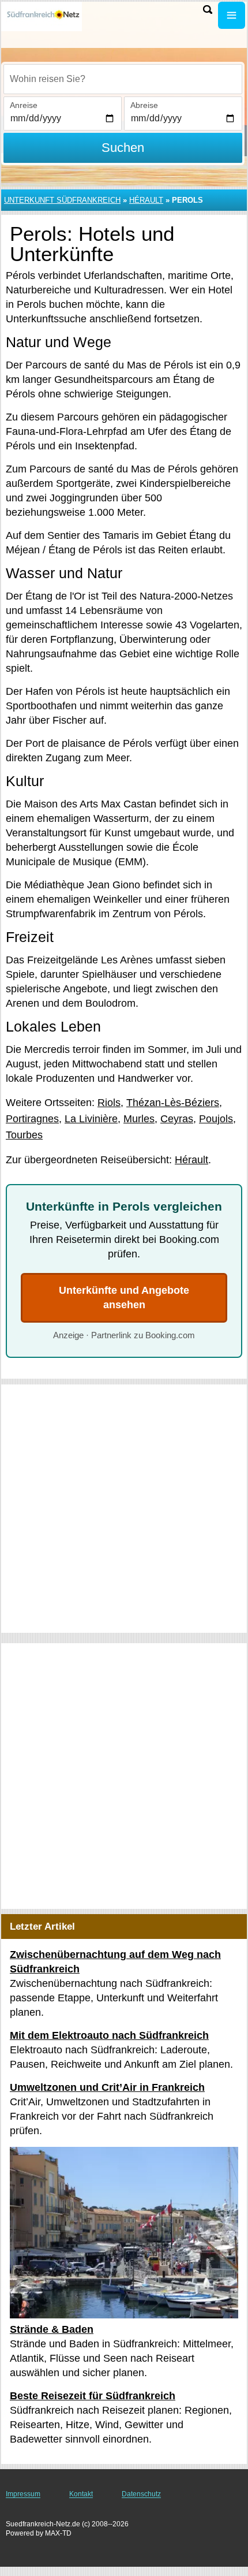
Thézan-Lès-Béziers (173, 1103)
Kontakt (81, 2494)
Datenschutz (141, 2494)
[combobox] (123, 79)
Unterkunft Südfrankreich (62, 200)
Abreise (144, 105)
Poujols (216, 1119)
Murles (139, 1119)
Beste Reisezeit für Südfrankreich (93, 2396)
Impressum (23, 2494)
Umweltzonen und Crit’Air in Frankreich (107, 2087)
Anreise (24, 105)
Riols (109, 1103)
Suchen (123, 148)
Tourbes (24, 1135)
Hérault (146, 200)
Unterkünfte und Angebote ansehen (124, 1298)
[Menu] (232, 15)
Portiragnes (32, 1119)
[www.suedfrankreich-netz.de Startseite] (43, 16)
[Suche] (208, 10)
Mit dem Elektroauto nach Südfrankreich (109, 2035)
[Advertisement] (124, 1509)
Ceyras (177, 1119)
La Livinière (91, 1119)
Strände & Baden (52, 2329)
